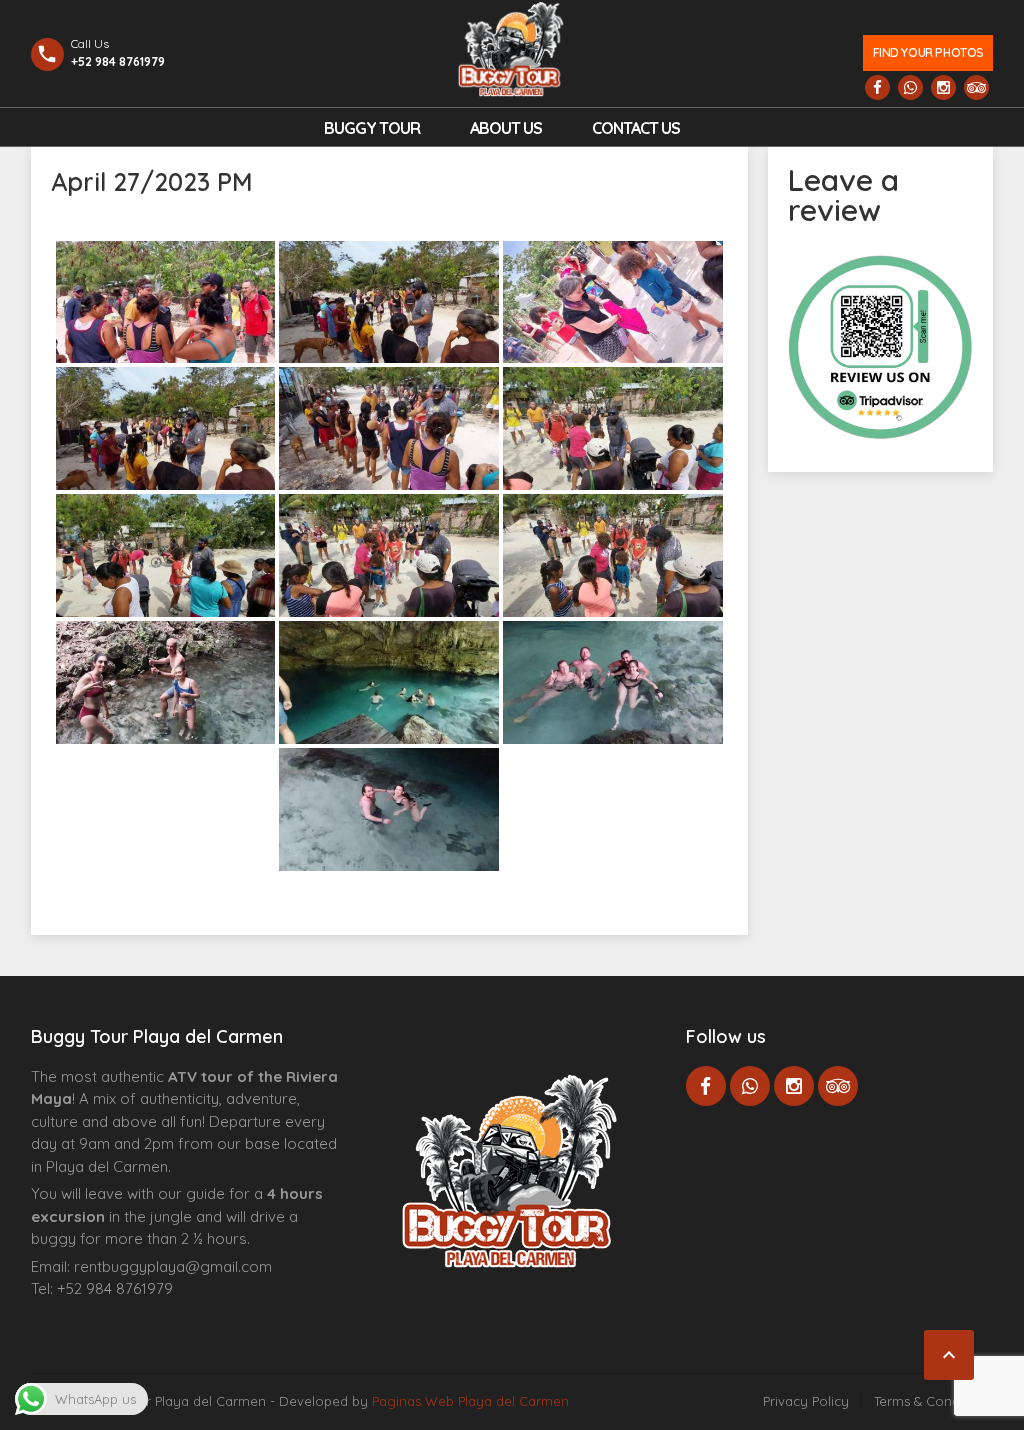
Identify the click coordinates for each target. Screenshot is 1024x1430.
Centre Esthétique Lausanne (143, 1320)
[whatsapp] (910, 87)
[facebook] (877, 87)
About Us (506, 128)
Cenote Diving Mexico (199, 1320)
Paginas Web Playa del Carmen (470, 1401)
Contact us (636, 128)
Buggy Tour (372, 128)
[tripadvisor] (976, 87)
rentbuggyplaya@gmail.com (173, 1266)
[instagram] (943, 87)
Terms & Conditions (933, 1401)
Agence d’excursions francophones (71, 1320)
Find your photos (928, 52)
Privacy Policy (806, 1401)
